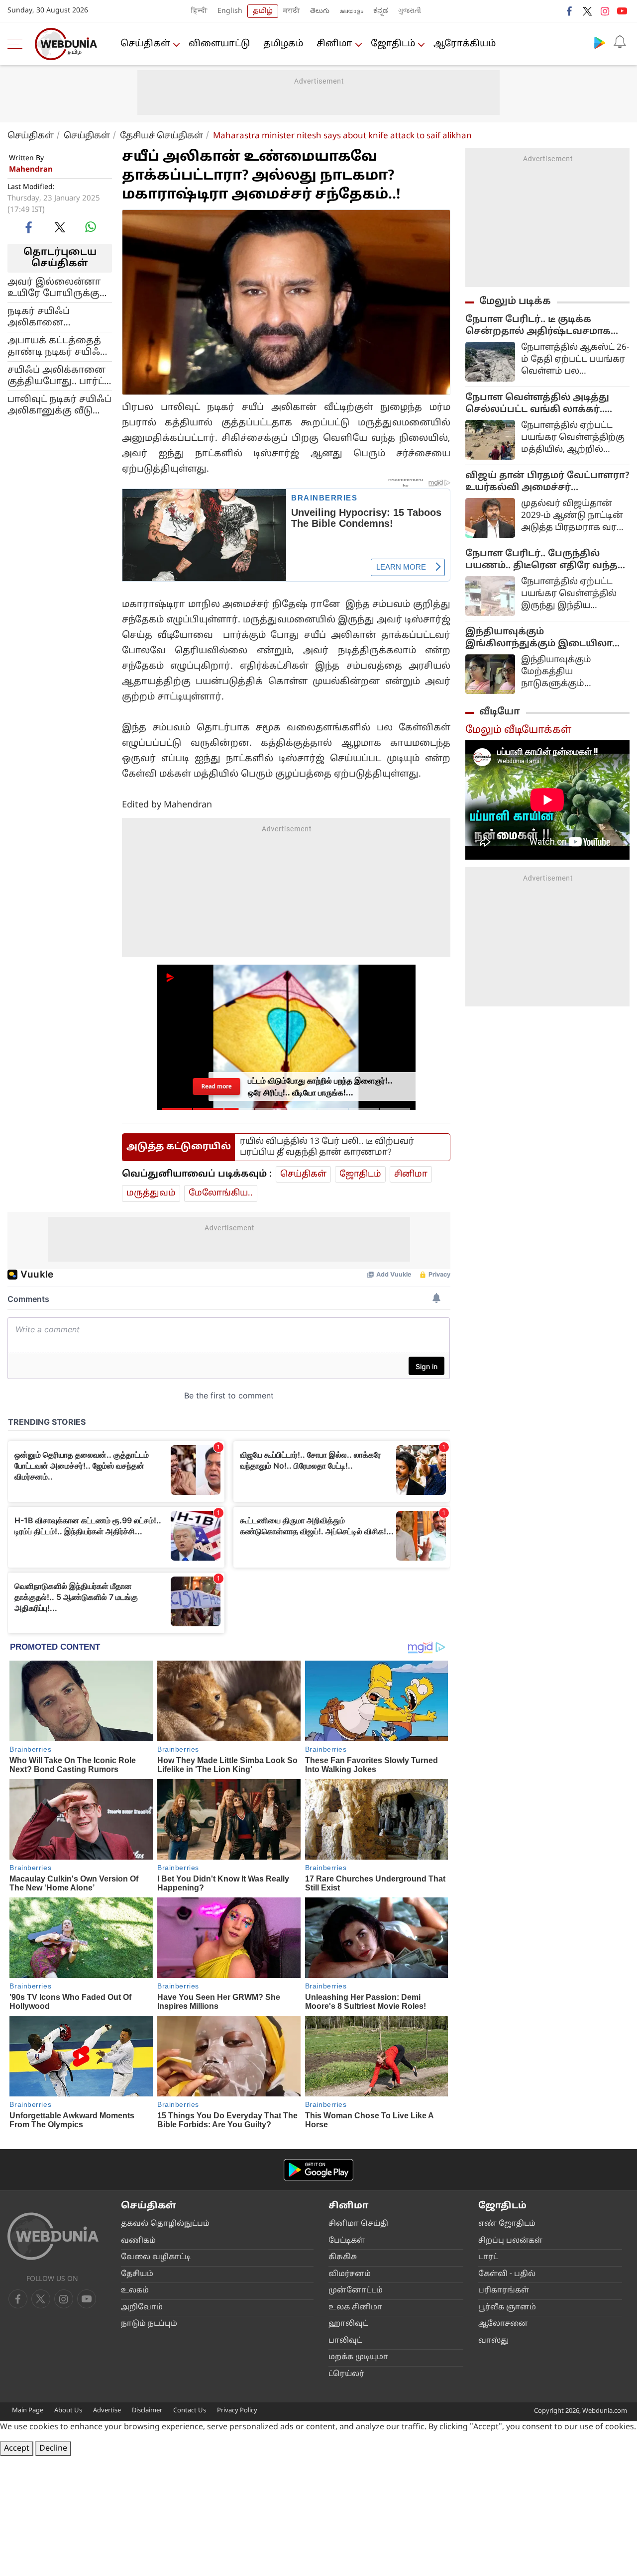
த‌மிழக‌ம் (283, 44)
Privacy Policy (237, 2411)
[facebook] (570, 11)
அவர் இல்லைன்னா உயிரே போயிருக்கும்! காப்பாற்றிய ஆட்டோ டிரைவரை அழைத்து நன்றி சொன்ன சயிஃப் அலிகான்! (58, 288)
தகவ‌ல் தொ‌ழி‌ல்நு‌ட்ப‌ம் (165, 2224)
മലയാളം (351, 11)
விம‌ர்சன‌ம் (350, 2274)
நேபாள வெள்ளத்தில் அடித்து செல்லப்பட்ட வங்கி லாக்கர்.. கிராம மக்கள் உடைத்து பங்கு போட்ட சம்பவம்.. (537, 404)
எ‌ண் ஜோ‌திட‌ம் (507, 2224)
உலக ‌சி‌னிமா (355, 2308)
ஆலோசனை (503, 2324)
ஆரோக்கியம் (465, 44)
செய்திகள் (145, 44)
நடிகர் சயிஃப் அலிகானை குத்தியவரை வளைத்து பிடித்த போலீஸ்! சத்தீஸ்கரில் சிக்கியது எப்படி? (58, 317)
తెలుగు (320, 11)
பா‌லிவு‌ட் (345, 2341)
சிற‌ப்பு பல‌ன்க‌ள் (510, 2241)
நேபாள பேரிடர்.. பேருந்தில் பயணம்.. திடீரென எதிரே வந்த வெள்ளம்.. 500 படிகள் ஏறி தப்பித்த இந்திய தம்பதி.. (541, 560)
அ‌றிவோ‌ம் (142, 2308)
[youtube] (622, 11)
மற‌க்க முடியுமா (358, 2357)
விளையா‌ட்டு (219, 44)
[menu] (17, 44)
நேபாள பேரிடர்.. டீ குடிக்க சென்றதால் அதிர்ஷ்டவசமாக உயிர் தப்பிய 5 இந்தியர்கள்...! (538, 326)
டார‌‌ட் (488, 2257)
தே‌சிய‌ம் (137, 2274)
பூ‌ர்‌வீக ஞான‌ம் (507, 2308)
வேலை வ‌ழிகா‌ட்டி (156, 2257)
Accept (17, 2449)
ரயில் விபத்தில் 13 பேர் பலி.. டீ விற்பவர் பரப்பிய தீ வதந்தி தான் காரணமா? (327, 1147)
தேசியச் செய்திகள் (161, 136)
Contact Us (190, 2411)
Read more (216, 1086)
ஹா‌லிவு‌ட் (348, 2324)
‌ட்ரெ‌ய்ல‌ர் (346, 2374)
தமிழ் (263, 11)
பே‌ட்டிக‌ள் (347, 2241)
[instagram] (605, 11)
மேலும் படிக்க (515, 301)
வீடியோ (500, 712)
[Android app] (318, 2170)
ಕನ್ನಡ (381, 11)
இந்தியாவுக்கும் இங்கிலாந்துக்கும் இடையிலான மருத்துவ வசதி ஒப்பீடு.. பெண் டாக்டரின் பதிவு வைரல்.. (545, 638)
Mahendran (31, 170)
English (230, 11)
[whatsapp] (91, 227)
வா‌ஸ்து (493, 2341)
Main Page (28, 2411)
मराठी (292, 11)
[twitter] (587, 11)
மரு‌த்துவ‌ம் (151, 1193)
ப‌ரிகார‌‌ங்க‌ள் (504, 2291)
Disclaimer (147, 2411)
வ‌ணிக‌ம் (138, 2241)
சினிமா (334, 44)
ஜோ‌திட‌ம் (393, 44)
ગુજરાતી (410, 11)
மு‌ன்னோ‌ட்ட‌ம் (356, 2291)
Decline (53, 2449)
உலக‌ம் (135, 2291)
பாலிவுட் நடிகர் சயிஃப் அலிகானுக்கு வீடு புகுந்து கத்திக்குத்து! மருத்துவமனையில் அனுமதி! (59, 405)
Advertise (107, 2411)
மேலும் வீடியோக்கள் (518, 730)
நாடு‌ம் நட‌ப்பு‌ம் (149, 2324)
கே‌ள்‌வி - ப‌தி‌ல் (507, 2274)
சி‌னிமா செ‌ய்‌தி (358, 2224)
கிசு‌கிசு (343, 2257)
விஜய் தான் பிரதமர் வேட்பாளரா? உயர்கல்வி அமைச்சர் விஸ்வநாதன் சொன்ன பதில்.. (547, 482)
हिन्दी (199, 11)
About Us (68, 2411)
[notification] (620, 42)
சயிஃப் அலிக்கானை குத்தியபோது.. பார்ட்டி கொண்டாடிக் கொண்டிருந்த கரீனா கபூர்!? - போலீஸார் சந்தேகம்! (59, 376)
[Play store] (600, 42)
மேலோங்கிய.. (221, 1193)
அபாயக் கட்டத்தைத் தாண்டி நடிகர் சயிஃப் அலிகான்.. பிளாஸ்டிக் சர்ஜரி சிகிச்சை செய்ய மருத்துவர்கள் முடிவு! (59, 346)
